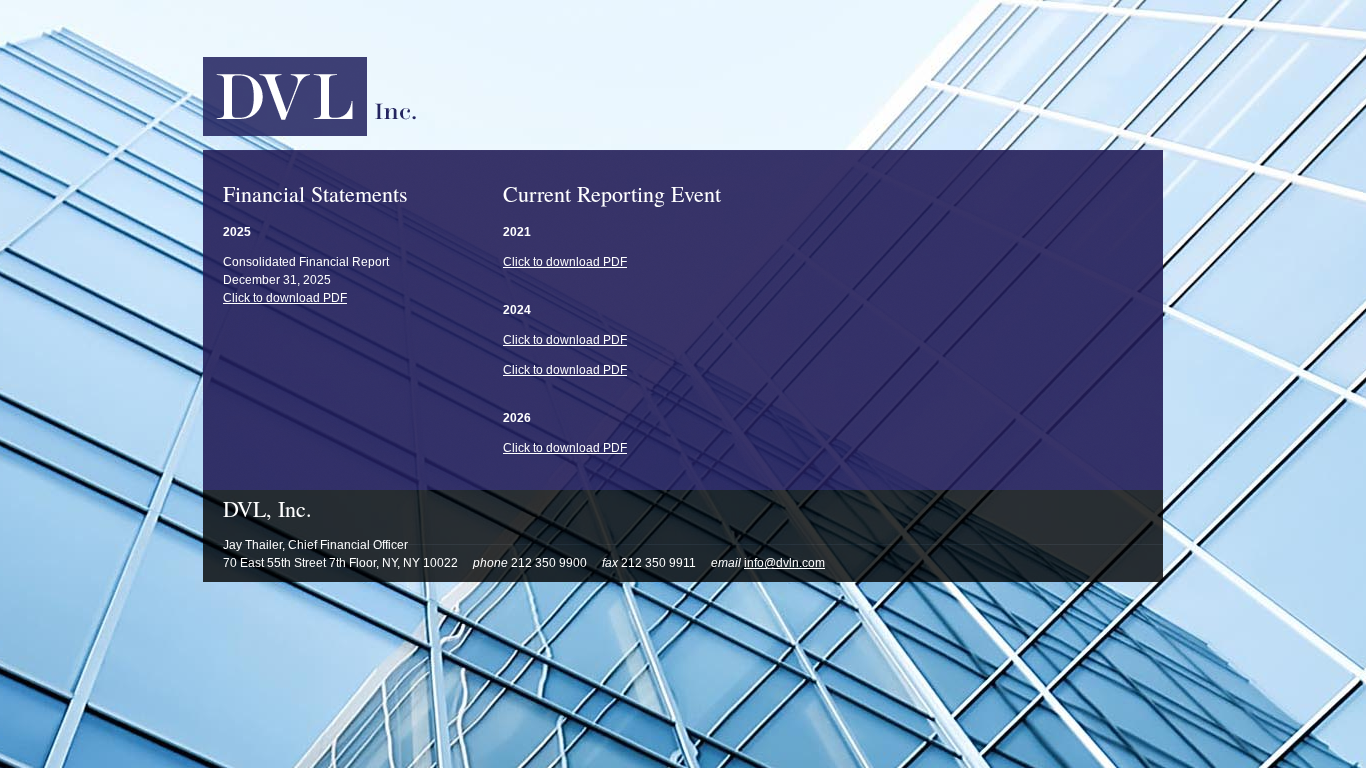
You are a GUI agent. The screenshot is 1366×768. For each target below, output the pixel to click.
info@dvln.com (784, 563)
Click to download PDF (285, 298)
